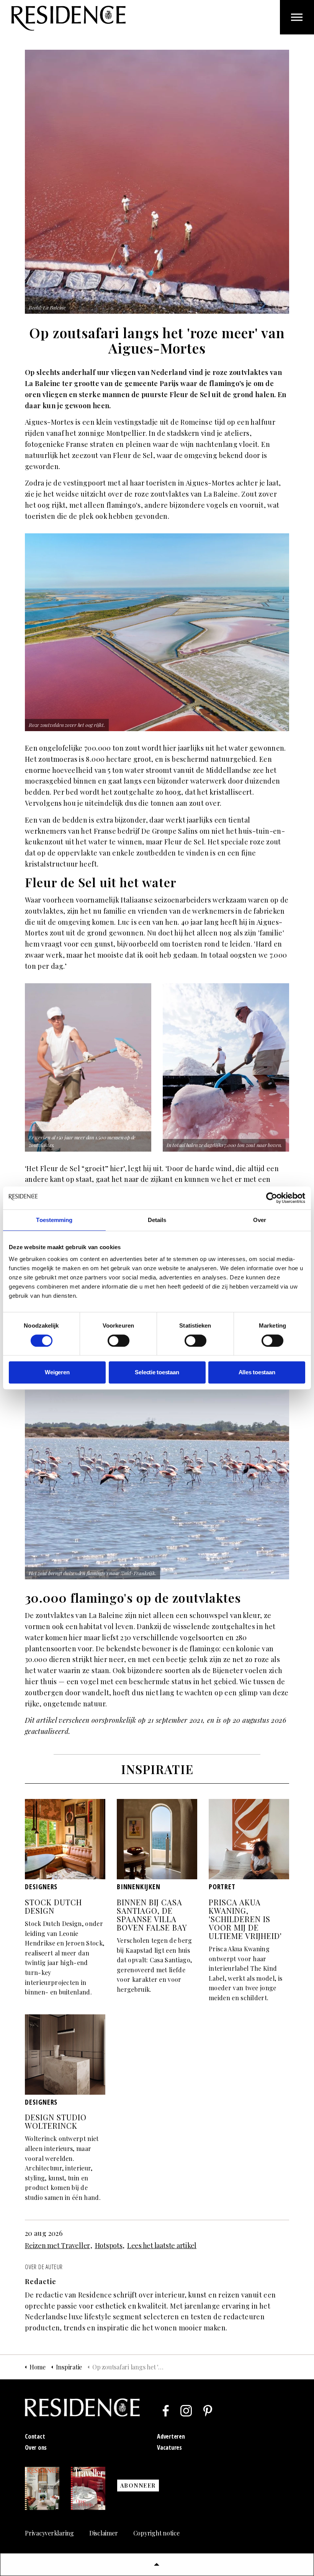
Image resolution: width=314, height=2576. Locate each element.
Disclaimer (104, 2533)
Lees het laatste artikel (162, 2245)
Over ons (36, 2447)
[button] (157, 2565)
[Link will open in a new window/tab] (166, 2411)
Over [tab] (260, 1220)
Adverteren (171, 2436)
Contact (35, 2436)
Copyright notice (156, 2533)
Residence (69, 18)
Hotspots (109, 2245)
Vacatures (169, 2447)
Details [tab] (157, 1220)
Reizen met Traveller (57, 2245)
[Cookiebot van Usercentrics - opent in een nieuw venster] (272, 1198)
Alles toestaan (257, 1372)
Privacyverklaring (49, 2533)
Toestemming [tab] (54, 1220)
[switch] (119, 1341)
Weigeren (57, 1372)
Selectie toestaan (157, 1372)
